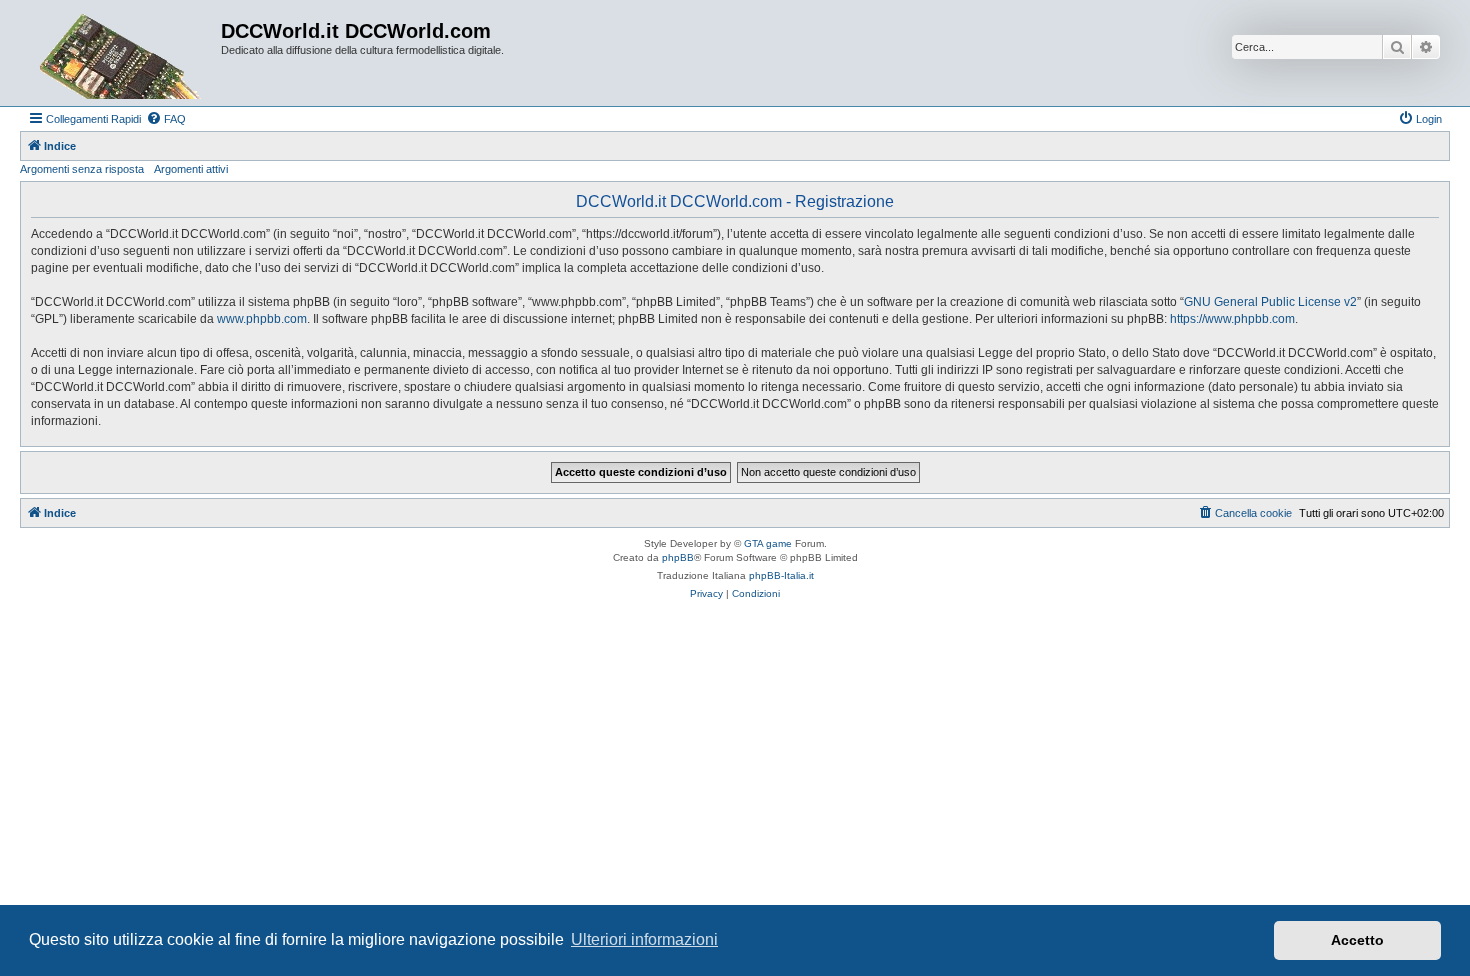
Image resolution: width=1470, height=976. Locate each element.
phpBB (678, 557)
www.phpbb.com (262, 319)
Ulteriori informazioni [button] (644, 939)
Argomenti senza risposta (82, 169)
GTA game (768, 543)
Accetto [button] (1357, 940)
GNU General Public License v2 (1270, 302)
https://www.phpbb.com (1232, 319)
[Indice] (123, 53)
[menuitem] (166, 119)
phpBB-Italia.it (781, 575)
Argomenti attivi (191, 169)
